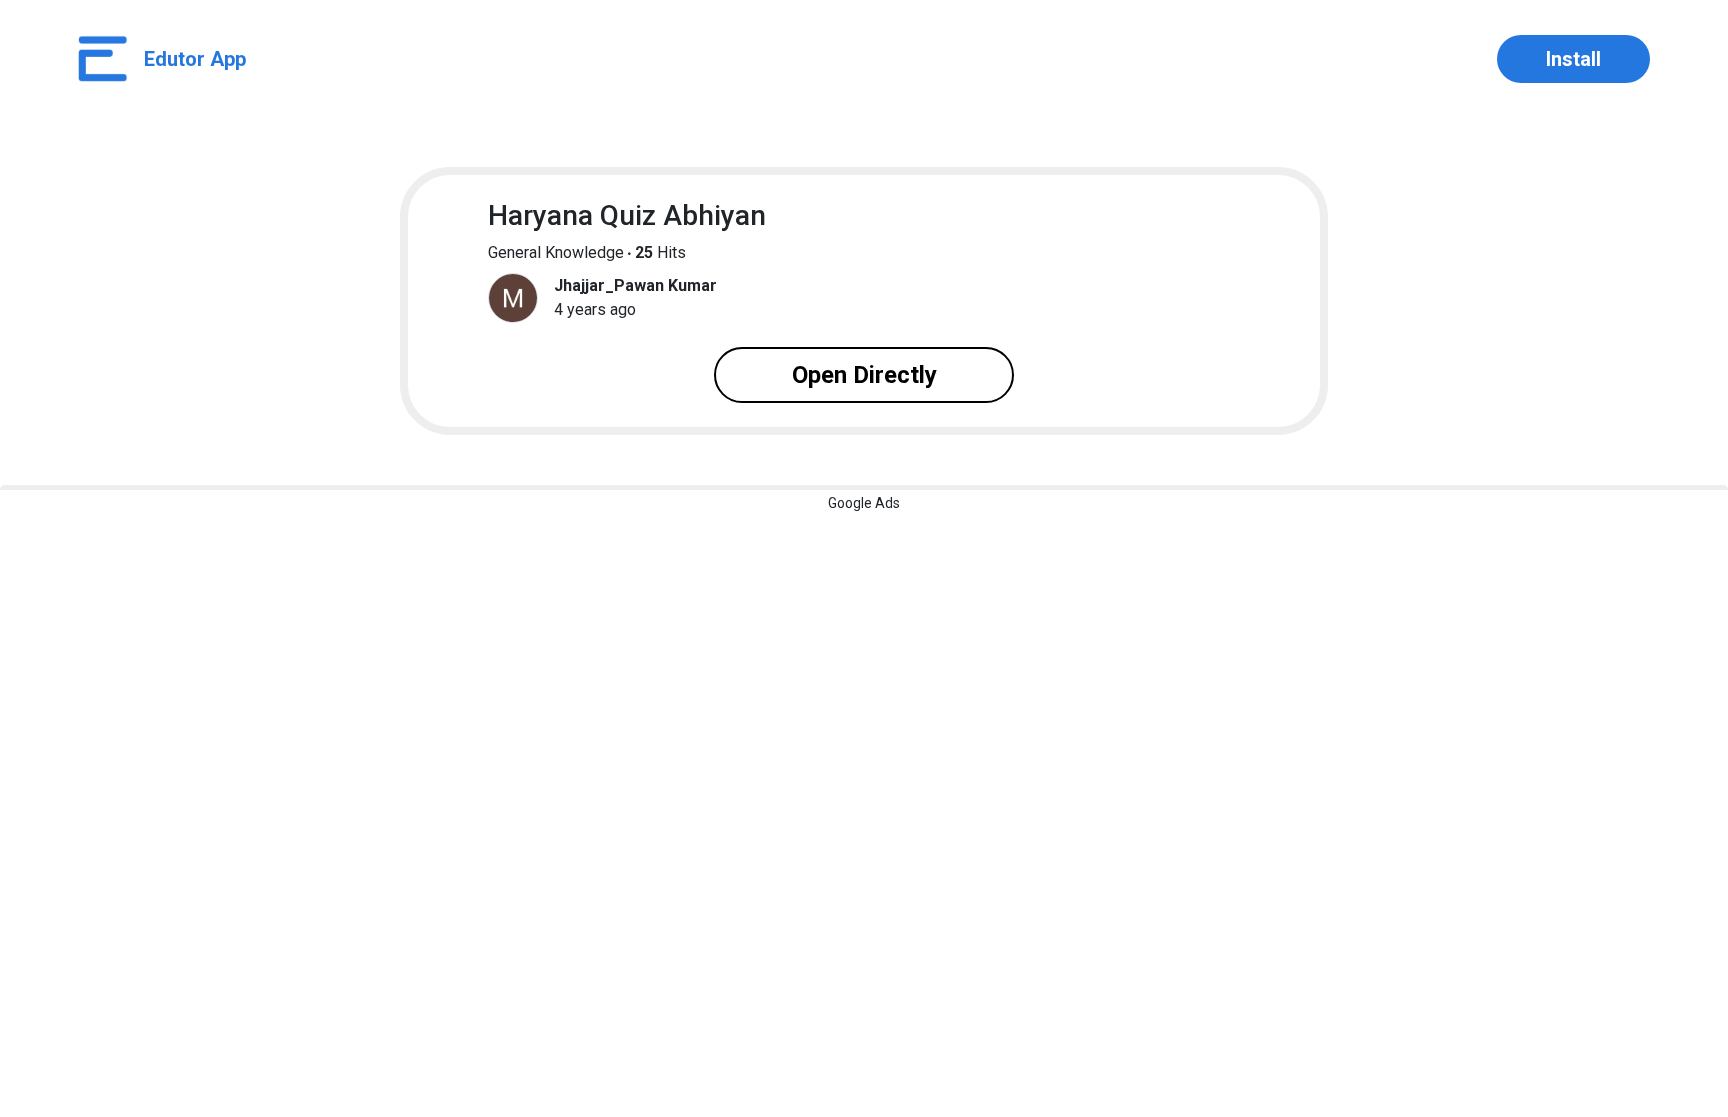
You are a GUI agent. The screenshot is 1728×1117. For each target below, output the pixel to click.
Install (1573, 59)
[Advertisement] (864, 630)
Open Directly (864, 375)
